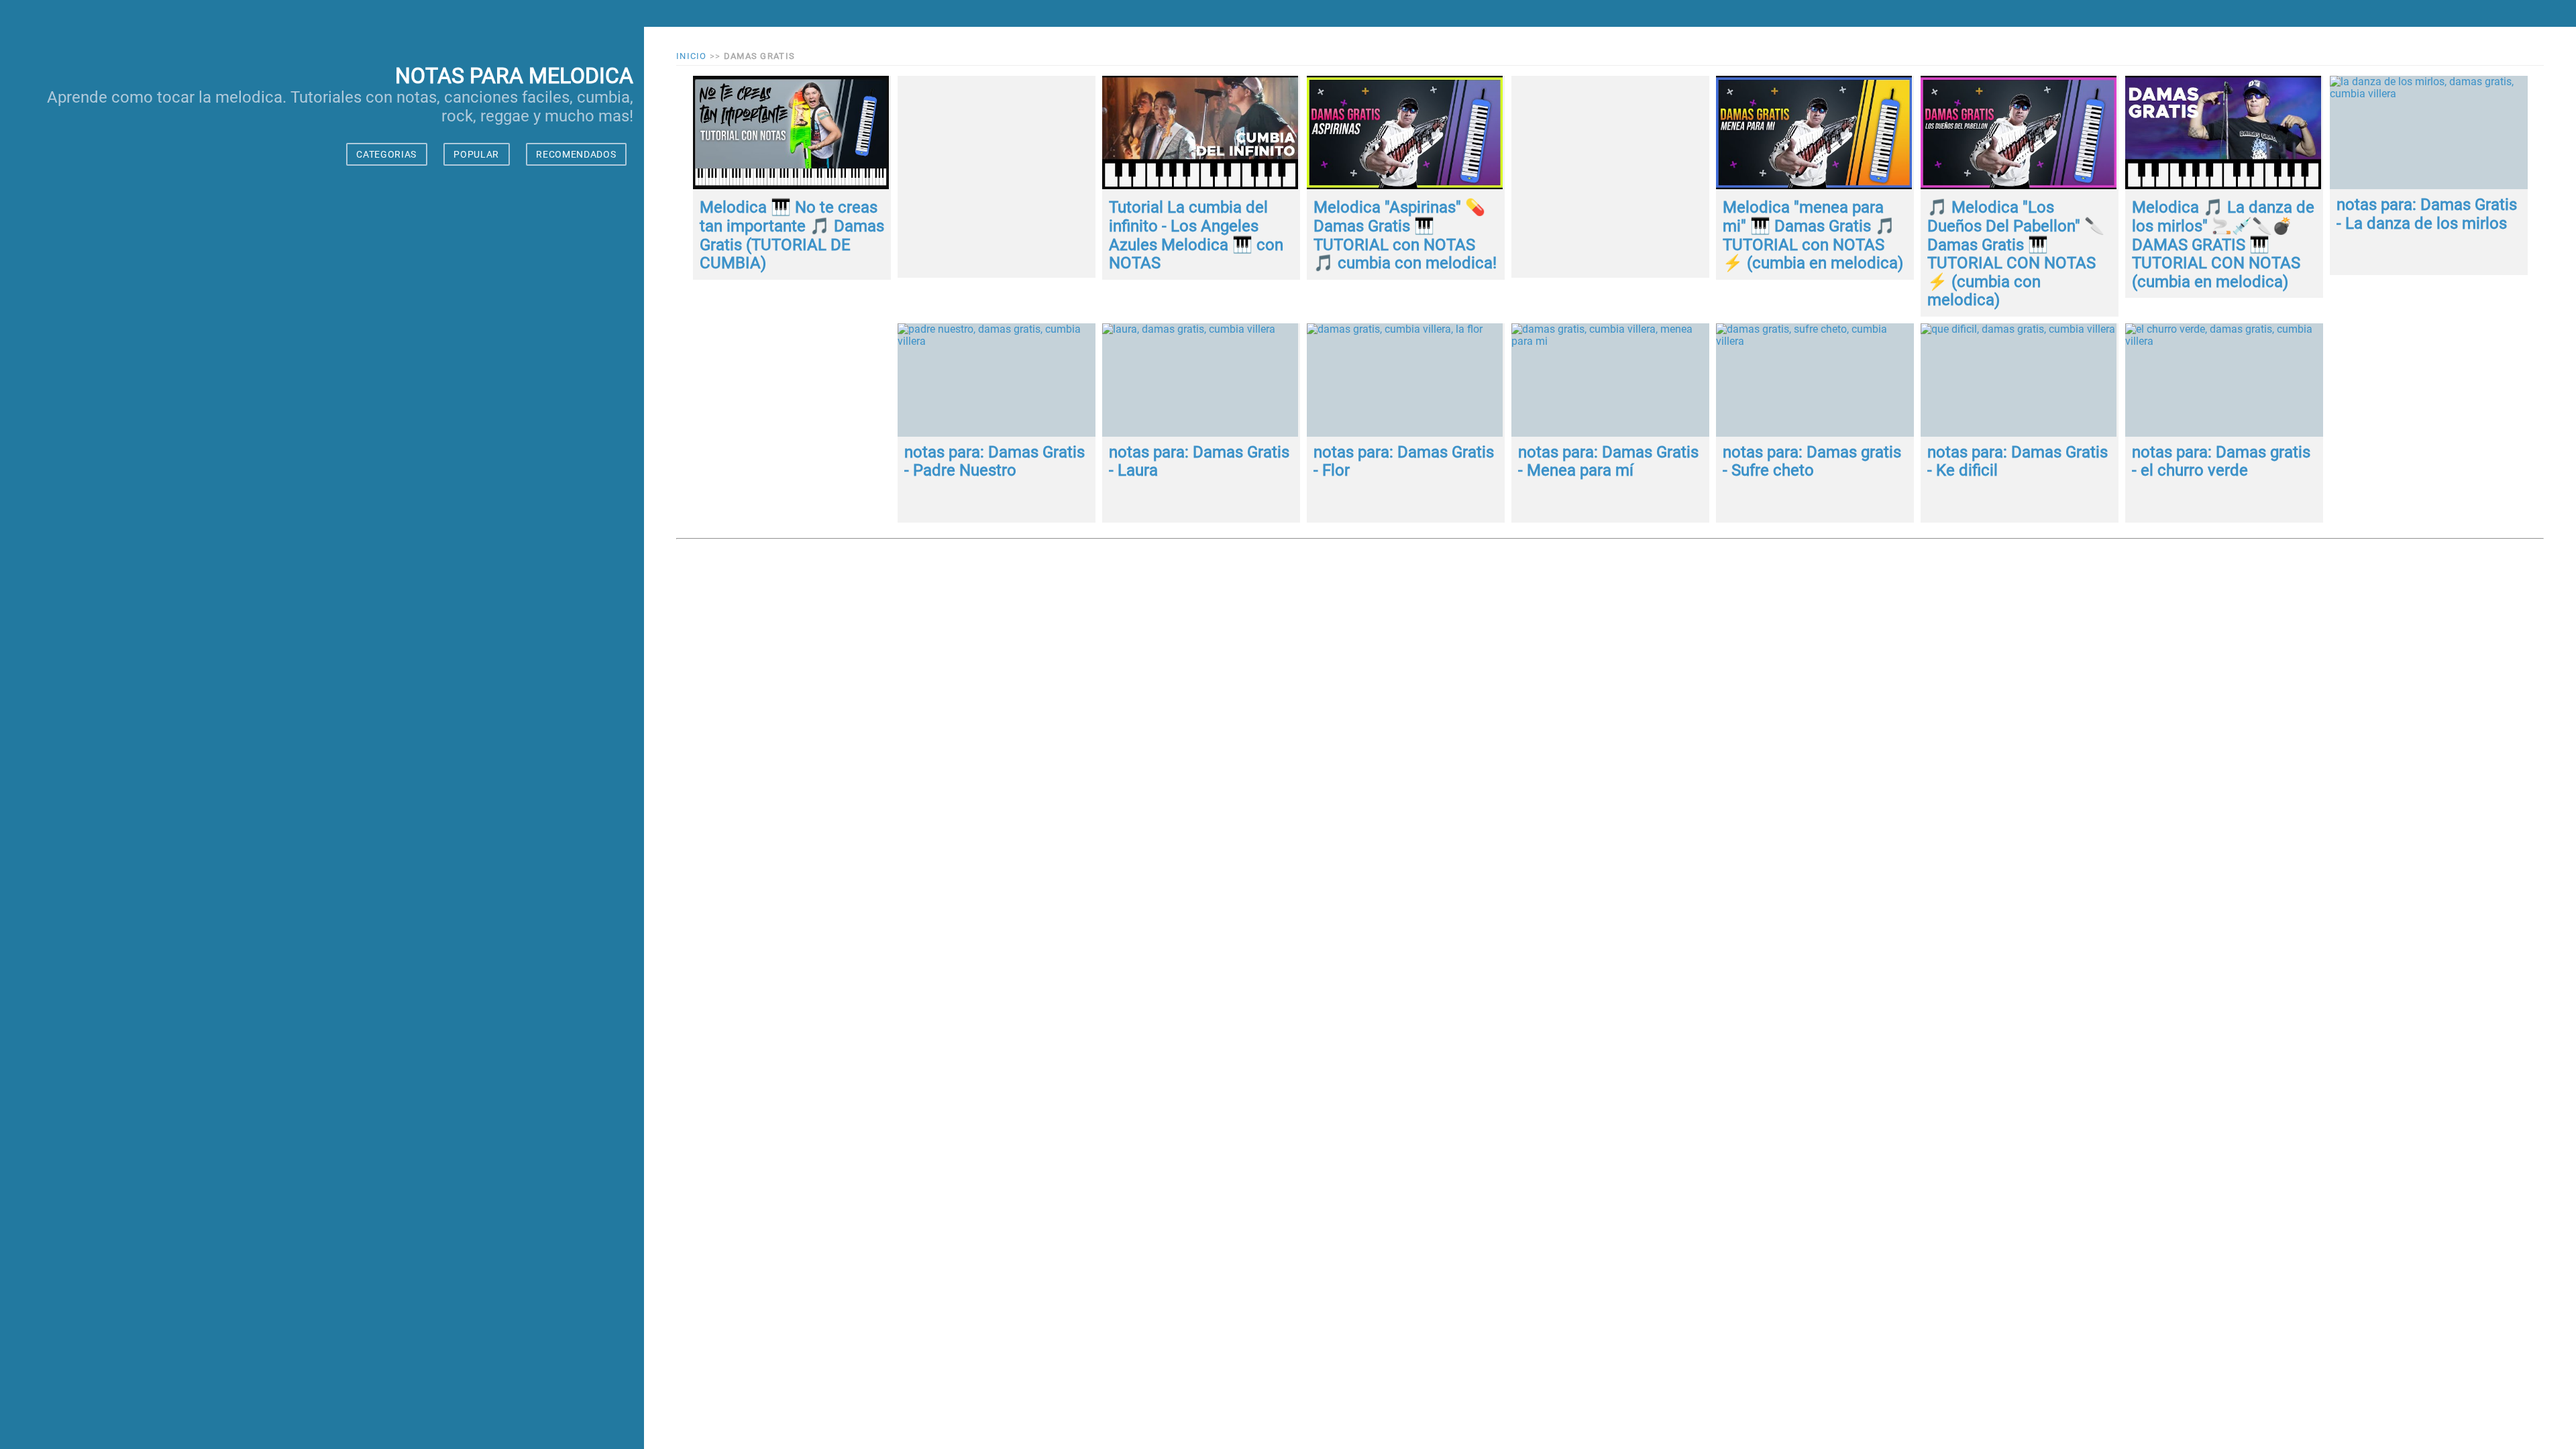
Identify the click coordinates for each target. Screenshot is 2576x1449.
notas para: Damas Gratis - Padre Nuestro (995, 462)
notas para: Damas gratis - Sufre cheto (1812, 462)
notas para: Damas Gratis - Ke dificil (2018, 462)
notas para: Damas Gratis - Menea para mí (1608, 462)
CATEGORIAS (386, 154)
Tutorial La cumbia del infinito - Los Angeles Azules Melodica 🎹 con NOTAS (1196, 235)
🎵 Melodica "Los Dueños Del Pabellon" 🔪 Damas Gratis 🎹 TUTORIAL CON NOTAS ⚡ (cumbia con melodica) (2016, 254)
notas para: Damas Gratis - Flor (1404, 462)
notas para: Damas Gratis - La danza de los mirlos (2427, 214)
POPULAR (476, 154)
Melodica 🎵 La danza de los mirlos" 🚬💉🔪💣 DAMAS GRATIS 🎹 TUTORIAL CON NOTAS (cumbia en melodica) (2223, 244)
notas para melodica (514, 76)
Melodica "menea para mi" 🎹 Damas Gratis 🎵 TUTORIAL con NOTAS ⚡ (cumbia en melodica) (1813, 235)
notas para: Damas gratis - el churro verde (2221, 462)
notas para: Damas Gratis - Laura (1199, 462)
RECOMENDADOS (576, 154)
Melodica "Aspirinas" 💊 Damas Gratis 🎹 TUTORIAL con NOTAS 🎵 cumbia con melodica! (1405, 235)
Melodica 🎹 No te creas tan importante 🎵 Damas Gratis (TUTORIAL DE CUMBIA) (792, 235)
